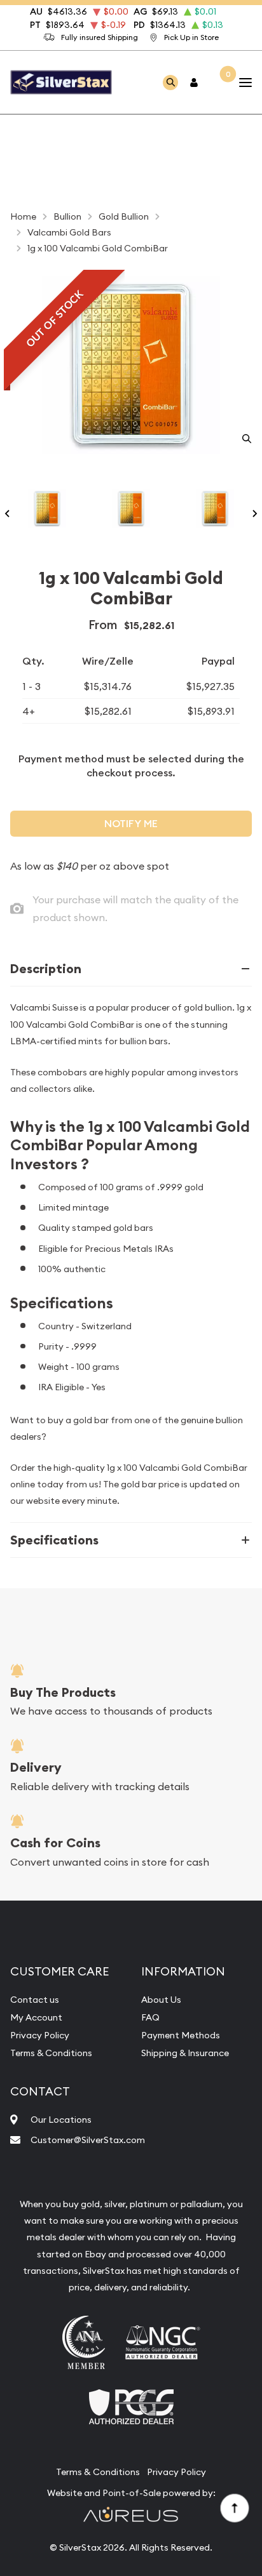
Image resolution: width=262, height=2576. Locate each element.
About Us (161, 2000)
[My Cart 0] (219, 82)
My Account (36, 2017)
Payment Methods (181, 2035)
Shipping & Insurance (185, 2053)
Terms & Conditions (51, 2053)
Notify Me (131, 824)
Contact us (35, 2000)
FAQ (150, 2017)
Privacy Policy (40, 2035)
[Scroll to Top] (234, 2507)
